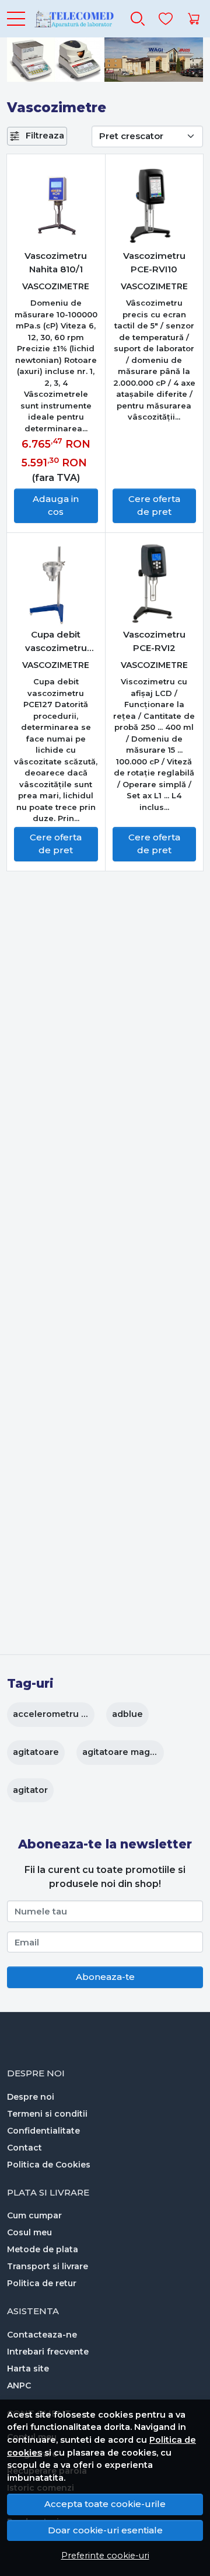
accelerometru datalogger (71, 1714)
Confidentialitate (43, 2131)
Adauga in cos (56, 505)
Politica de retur (42, 2283)
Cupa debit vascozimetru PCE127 (56, 642)
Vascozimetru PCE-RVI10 (154, 262)
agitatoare (36, 1752)
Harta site (28, 2369)
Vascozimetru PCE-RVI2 (154, 641)
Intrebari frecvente (48, 2352)
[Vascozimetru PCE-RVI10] (155, 206)
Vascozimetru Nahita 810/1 (56, 262)
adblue (127, 1714)
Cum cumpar (34, 2215)
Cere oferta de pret (154, 505)
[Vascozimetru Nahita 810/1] (56, 206)
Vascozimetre (56, 286)
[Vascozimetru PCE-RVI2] (155, 584)
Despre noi (31, 2097)
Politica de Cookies (49, 2165)
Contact (24, 2148)
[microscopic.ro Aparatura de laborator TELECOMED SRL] (73, 19)
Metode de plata (43, 2249)
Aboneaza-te (105, 1977)
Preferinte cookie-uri (105, 2556)
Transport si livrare (48, 2266)
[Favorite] (166, 19)
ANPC (19, 2385)
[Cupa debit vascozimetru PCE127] (56, 584)
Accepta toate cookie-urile (105, 2504)
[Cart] (194, 19)
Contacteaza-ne (42, 2335)
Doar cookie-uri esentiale (105, 2530)
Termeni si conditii (47, 2114)
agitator (30, 1790)
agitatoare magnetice (130, 1752)
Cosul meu (29, 2232)
